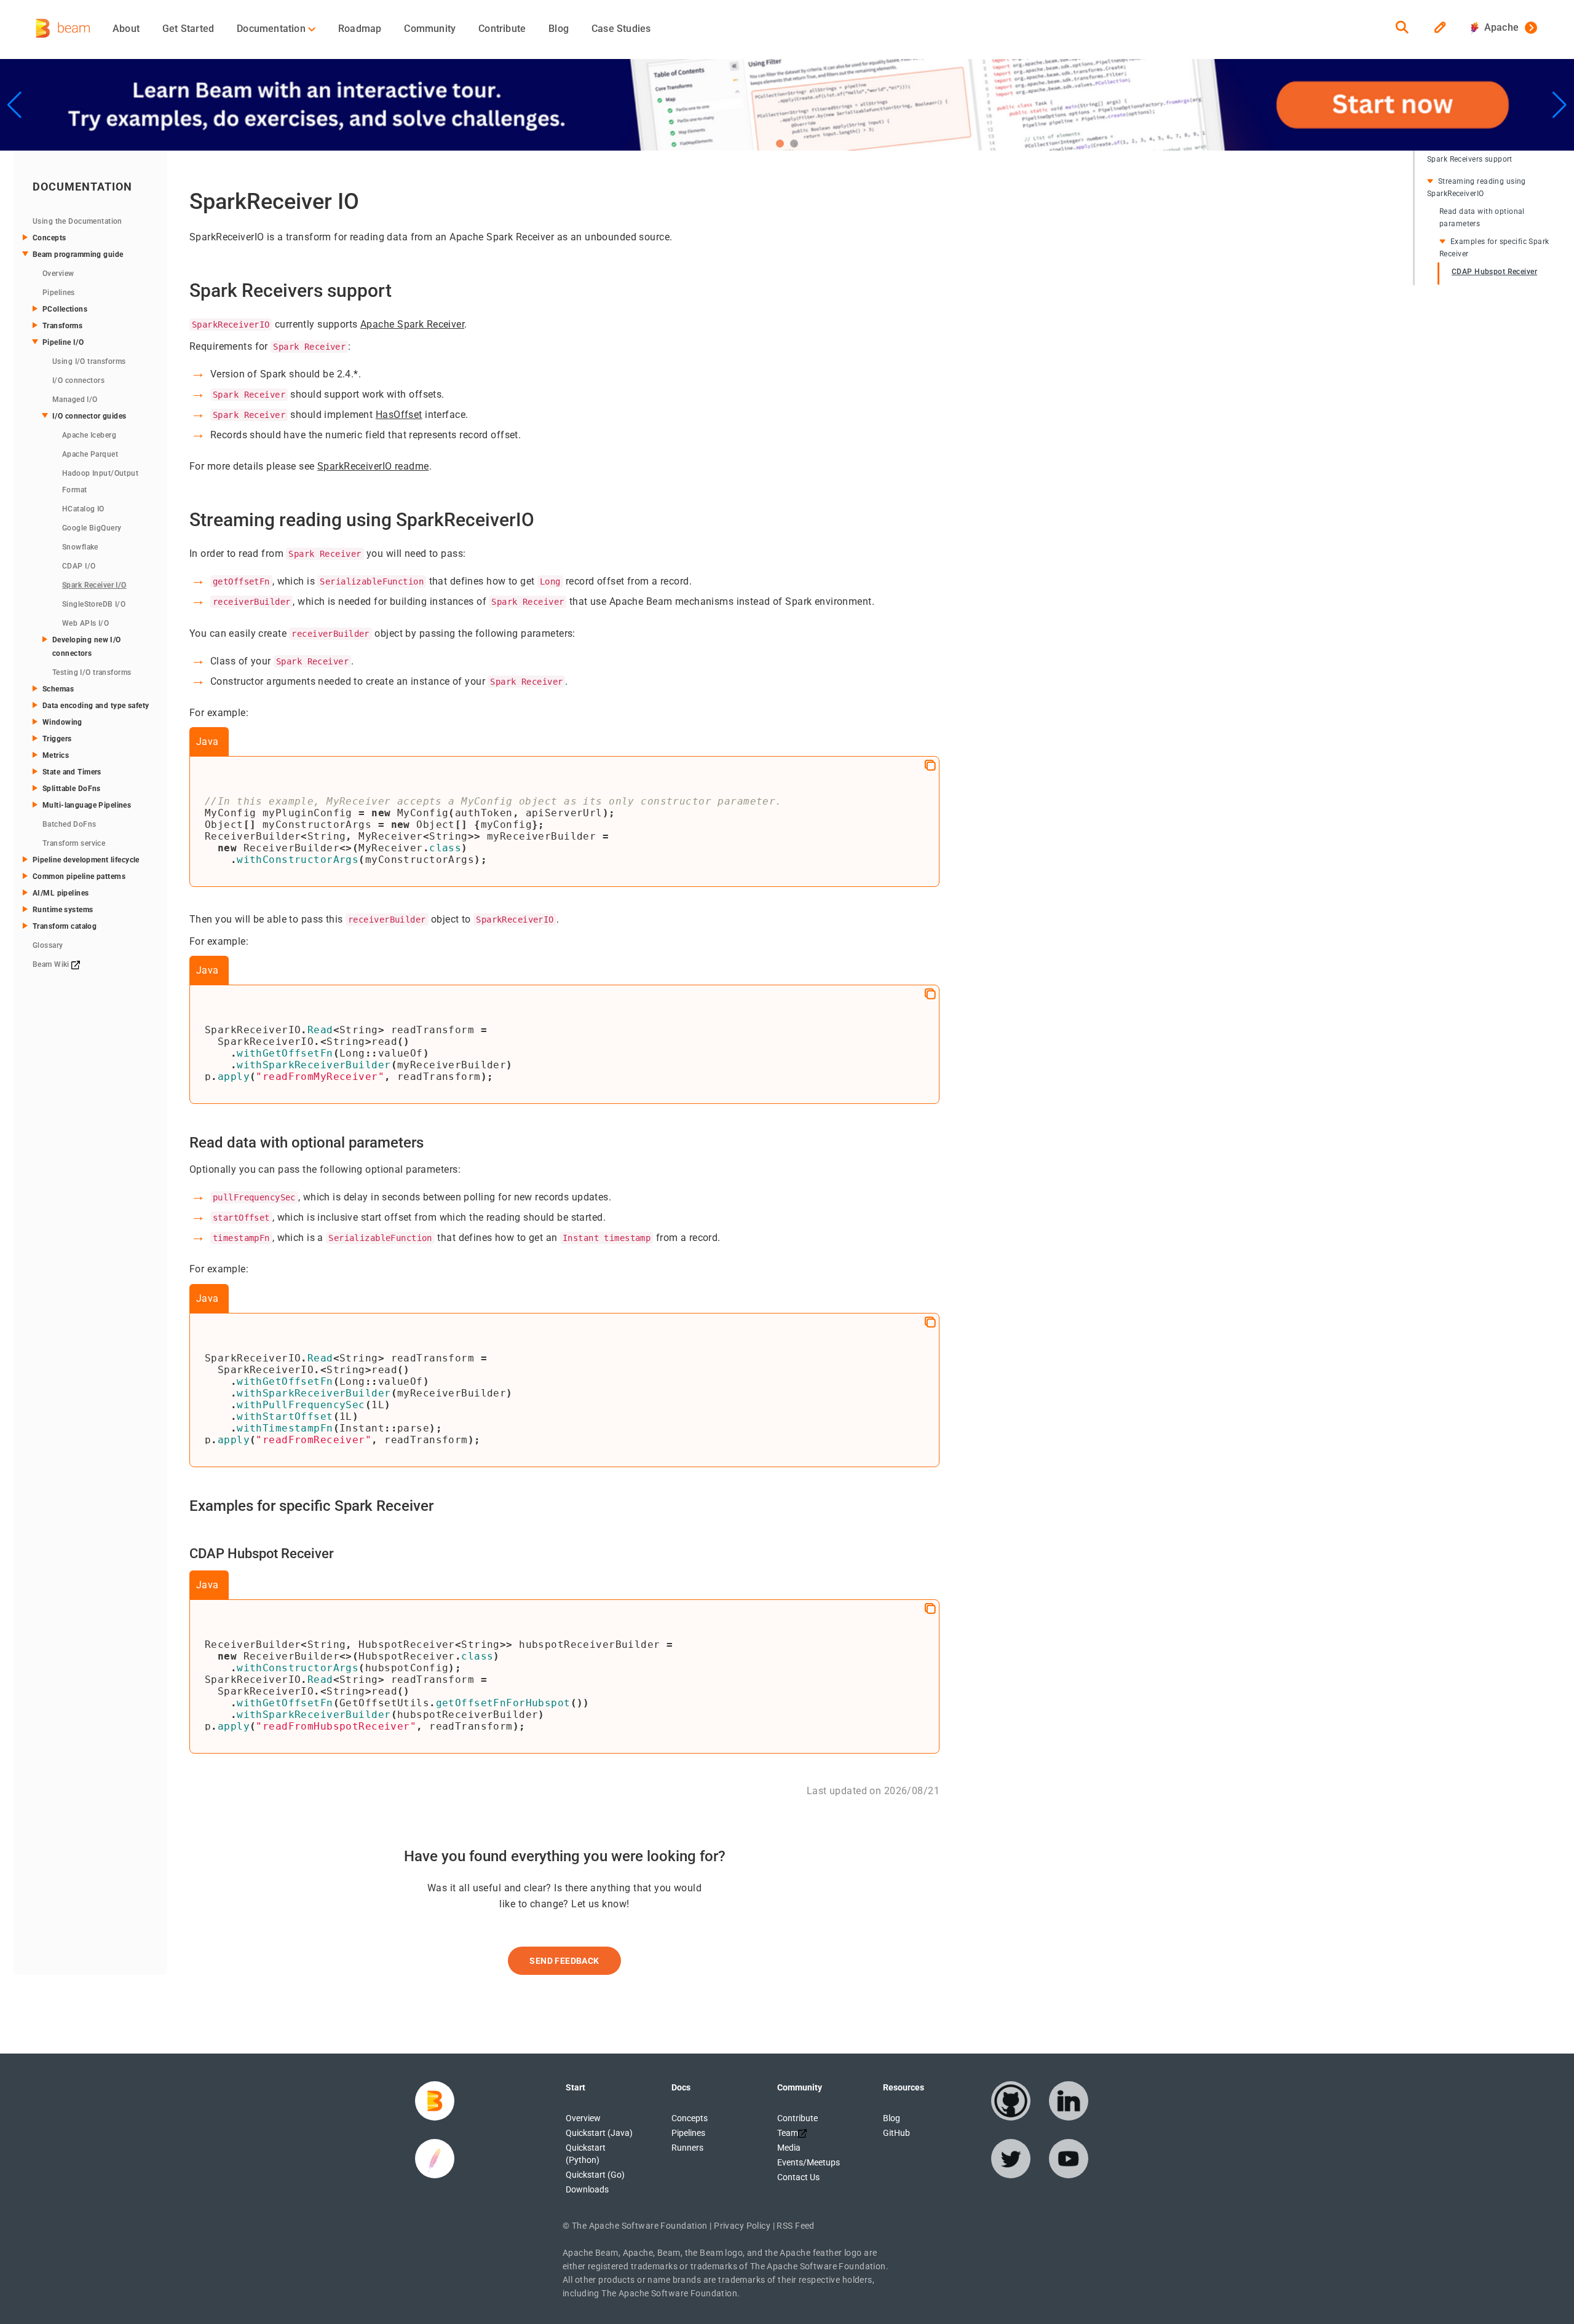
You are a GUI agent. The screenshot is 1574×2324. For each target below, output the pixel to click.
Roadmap (360, 29)
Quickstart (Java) (599, 2133)
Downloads (587, 2189)
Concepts (690, 2118)
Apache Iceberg (89, 435)
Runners (687, 2148)
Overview (58, 274)
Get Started (188, 29)
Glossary (48, 945)
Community (430, 29)
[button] (780, 144)
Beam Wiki (52, 964)
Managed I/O (75, 400)
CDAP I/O (79, 566)
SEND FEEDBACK (564, 1961)
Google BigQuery (92, 528)
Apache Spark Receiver (412, 324)
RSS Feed (795, 2226)
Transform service (74, 843)
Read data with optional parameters (1482, 218)
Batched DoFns (69, 824)
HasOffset (399, 415)
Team (788, 2133)
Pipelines (59, 293)
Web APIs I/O (85, 623)
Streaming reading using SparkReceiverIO (1477, 187)
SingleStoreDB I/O (94, 604)
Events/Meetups (809, 2162)
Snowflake (80, 547)
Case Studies (621, 29)
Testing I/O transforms (92, 672)
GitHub (896, 2133)
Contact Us (798, 2177)
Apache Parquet (90, 454)
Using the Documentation (77, 221)
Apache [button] (1499, 27)
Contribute (502, 29)
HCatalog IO (83, 509)
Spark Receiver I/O (94, 585)
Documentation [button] (272, 29)
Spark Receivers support (1470, 159)
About (126, 29)
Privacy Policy (742, 2226)
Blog (559, 29)
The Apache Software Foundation (640, 2226)
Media (789, 2148)
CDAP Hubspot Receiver (1494, 272)
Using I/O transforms (89, 361)
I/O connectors (78, 380)
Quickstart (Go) (595, 2175)
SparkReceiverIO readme (373, 466)
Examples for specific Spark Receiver (1494, 248)
